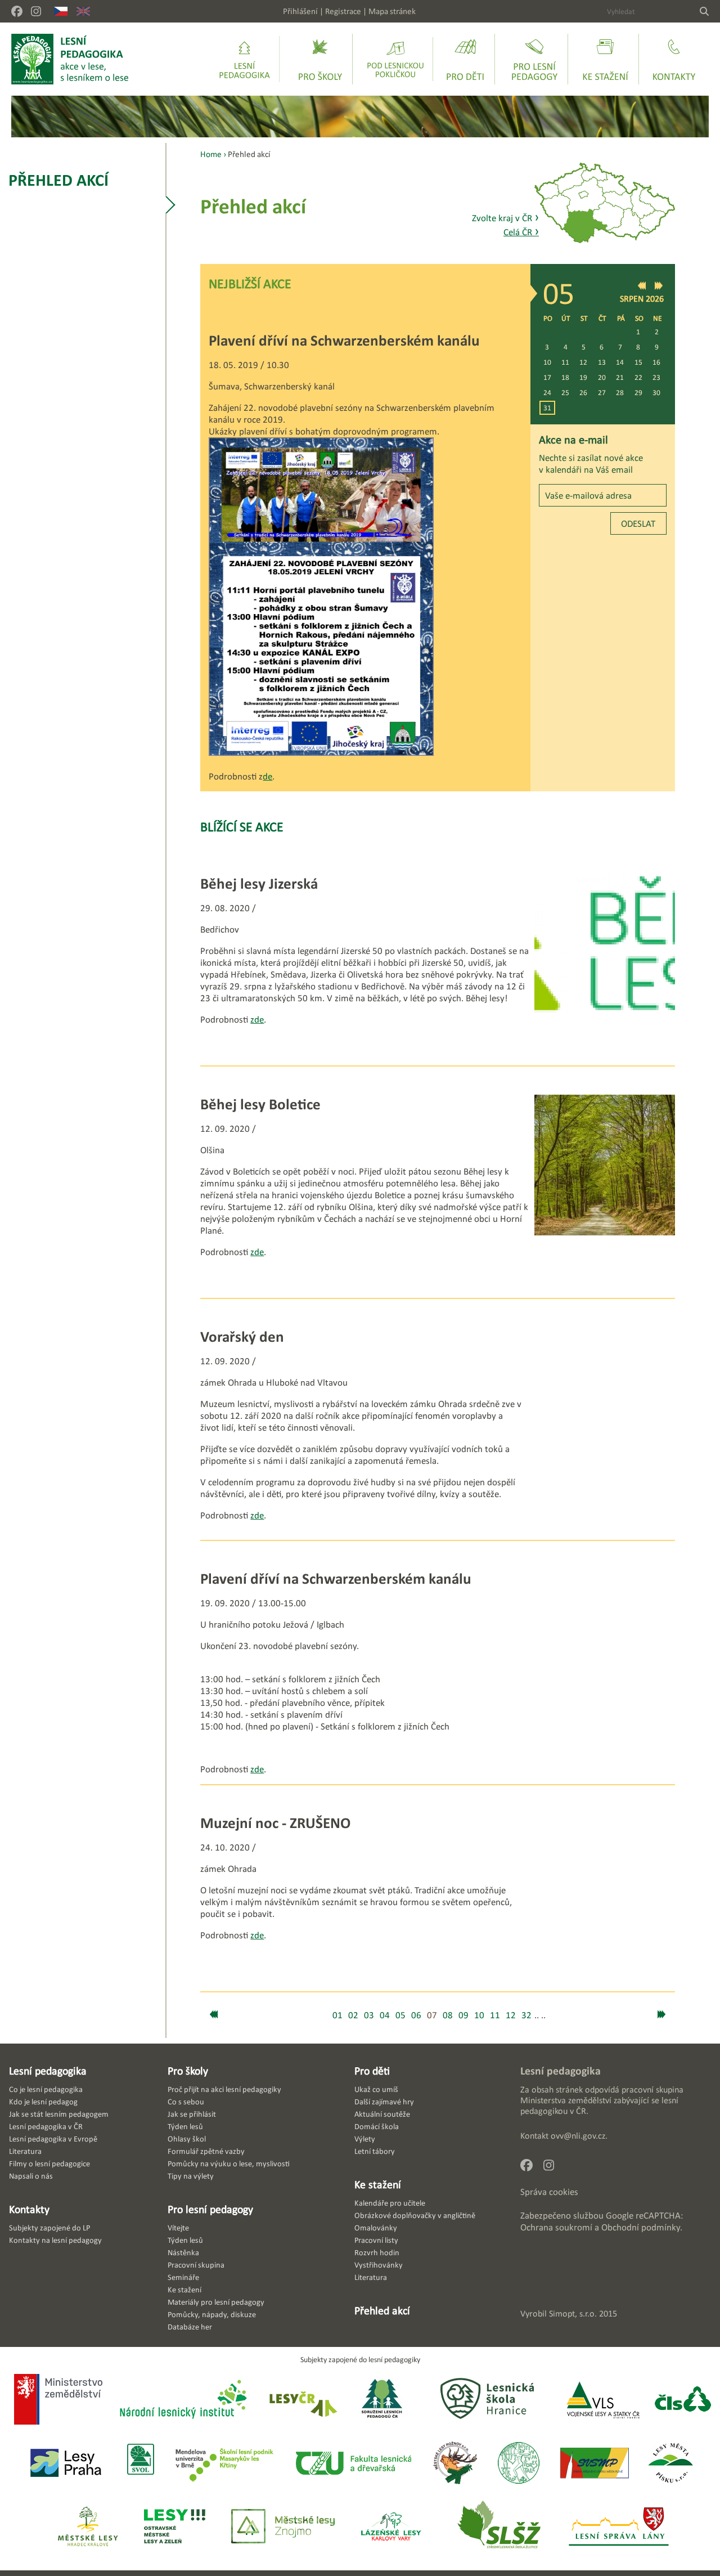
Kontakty (29, 2209)
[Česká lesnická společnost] (683, 2400)
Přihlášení (300, 11)
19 (583, 377)
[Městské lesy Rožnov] (455, 2464)
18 (565, 377)
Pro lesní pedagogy (210, 2209)
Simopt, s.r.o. (573, 2313)
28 (620, 393)
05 (400, 2015)
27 (602, 393)
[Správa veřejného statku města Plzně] (595, 2464)
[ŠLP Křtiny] (224, 2464)
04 (385, 2015)
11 (565, 362)
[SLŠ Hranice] (487, 2400)
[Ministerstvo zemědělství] (58, 2400)
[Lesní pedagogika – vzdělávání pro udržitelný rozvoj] (320, 59)
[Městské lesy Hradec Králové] (88, 2527)
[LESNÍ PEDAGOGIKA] (70, 59)
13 (602, 362)
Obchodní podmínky (641, 2227)
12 (583, 362)
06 (416, 2015)
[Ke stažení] (605, 59)
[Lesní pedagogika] (244, 59)
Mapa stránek (392, 11)
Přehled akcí (58, 180)
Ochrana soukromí (556, 2227)
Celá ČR (521, 232)
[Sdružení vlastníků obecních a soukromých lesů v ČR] (140, 2464)
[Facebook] (17, 11)
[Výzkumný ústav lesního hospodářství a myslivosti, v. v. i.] (518, 2464)
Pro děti (372, 2071)
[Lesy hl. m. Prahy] (66, 2464)
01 (337, 2015)
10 (547, 362)
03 (369, 2015)
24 (547, 393)
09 (463, 2015)
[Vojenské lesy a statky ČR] (603, 2400)
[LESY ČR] (302, 2400)
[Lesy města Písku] (671, 2464)
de (267, 776)
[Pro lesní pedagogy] (534, 59)
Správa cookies (549, 2192)
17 (547, 377)
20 (602, 377)
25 (565, 393)
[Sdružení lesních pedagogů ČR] (386, 2400)
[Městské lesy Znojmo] (283, 2527)
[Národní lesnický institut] (181, 2400)
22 (638, 377)
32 (526, 2015)
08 (448, 2015)
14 (620, 362)
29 (638, 393)
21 (620, 377)
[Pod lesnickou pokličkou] (395, 59)
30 (656, 393)
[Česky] (61, 11)
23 (656, 377)
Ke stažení (378, 2184)
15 (638, 362)
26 (583, 393)
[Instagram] (36, 11)
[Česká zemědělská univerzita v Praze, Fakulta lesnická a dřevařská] (353, 2464)
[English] (83, 11)
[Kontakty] (674, 59)
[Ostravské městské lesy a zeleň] (175, 2527)
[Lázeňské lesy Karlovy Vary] (391, 2527)
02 (353, 2015)
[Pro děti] (465, 59)
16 (656, 362)
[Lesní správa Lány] (620, 2527)
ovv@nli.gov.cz (578, 2136)
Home (211, 154)
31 (547, 408)
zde (257, 1020)
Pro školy (188, 2071)
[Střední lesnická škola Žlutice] (499, 2527)
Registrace (343, 11)
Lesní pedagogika (48, 2071)
